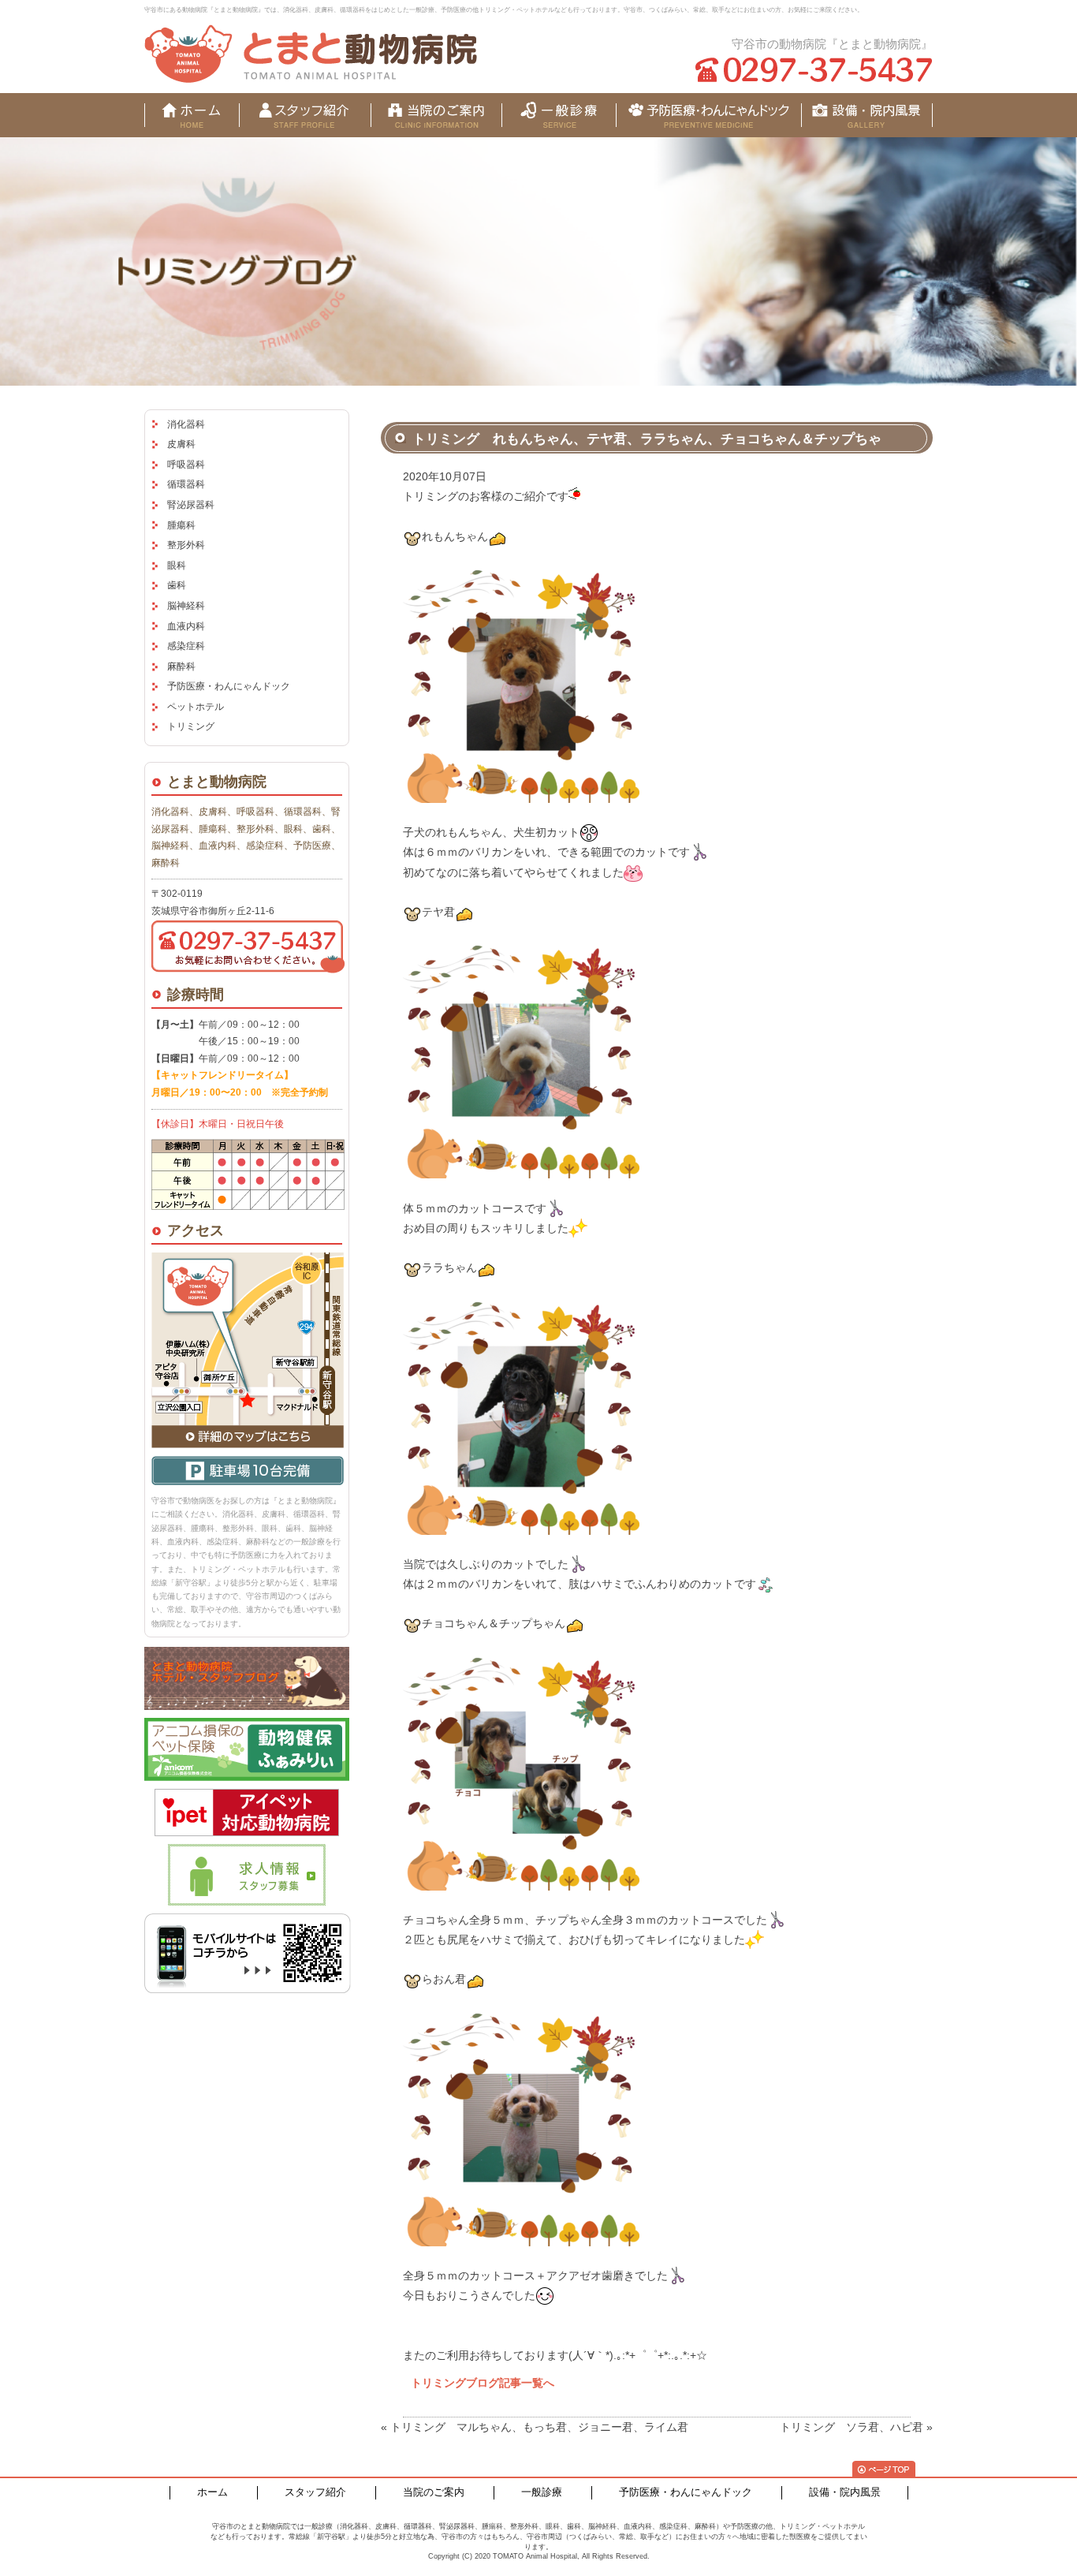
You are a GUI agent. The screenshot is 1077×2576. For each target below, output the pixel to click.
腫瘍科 (181, 525)
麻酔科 (181, 666)
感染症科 (186, 646)
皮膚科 (181, 444)
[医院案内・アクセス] (436, 115)
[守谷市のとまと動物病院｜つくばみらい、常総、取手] (311, 54)
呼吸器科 (186, 465)
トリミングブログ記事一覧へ (483, 2383)
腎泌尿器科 (191, 505)
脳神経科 (186, 606)
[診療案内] (559, 115)
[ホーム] (192, 115)
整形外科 (186, 545)
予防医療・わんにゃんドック (229, 686)
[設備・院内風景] (708, 115)
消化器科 (186, 424)
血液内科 (186, 626)
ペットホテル (196, 707)
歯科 (177, 585)
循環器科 (186, 484)
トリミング (191, 726)
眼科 (177, 566)
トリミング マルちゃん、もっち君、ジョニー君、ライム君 (539, 2427)
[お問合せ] (867, 115)
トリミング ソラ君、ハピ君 (852, 2427)
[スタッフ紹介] (305, 115)
